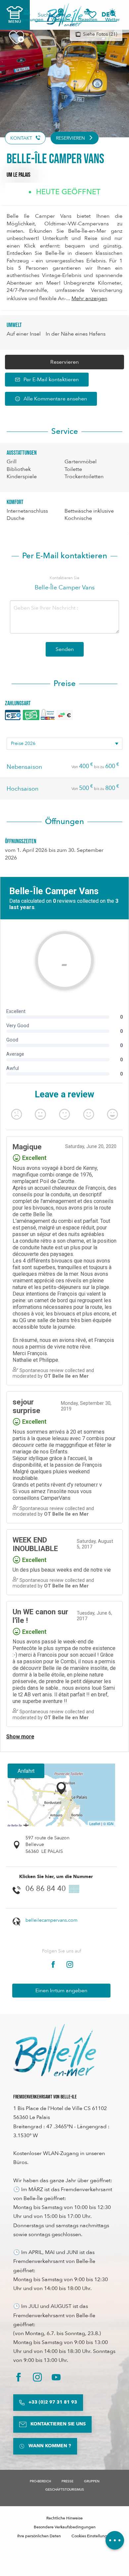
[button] (108, 15)
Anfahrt (26, 1771)
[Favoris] (92, 15)
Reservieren (64, 362)
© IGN (108, 1823)
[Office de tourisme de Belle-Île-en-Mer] (55, 2050)
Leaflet (95, 1823)
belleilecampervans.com (51, 1920)
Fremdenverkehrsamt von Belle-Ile (45, 2097)
